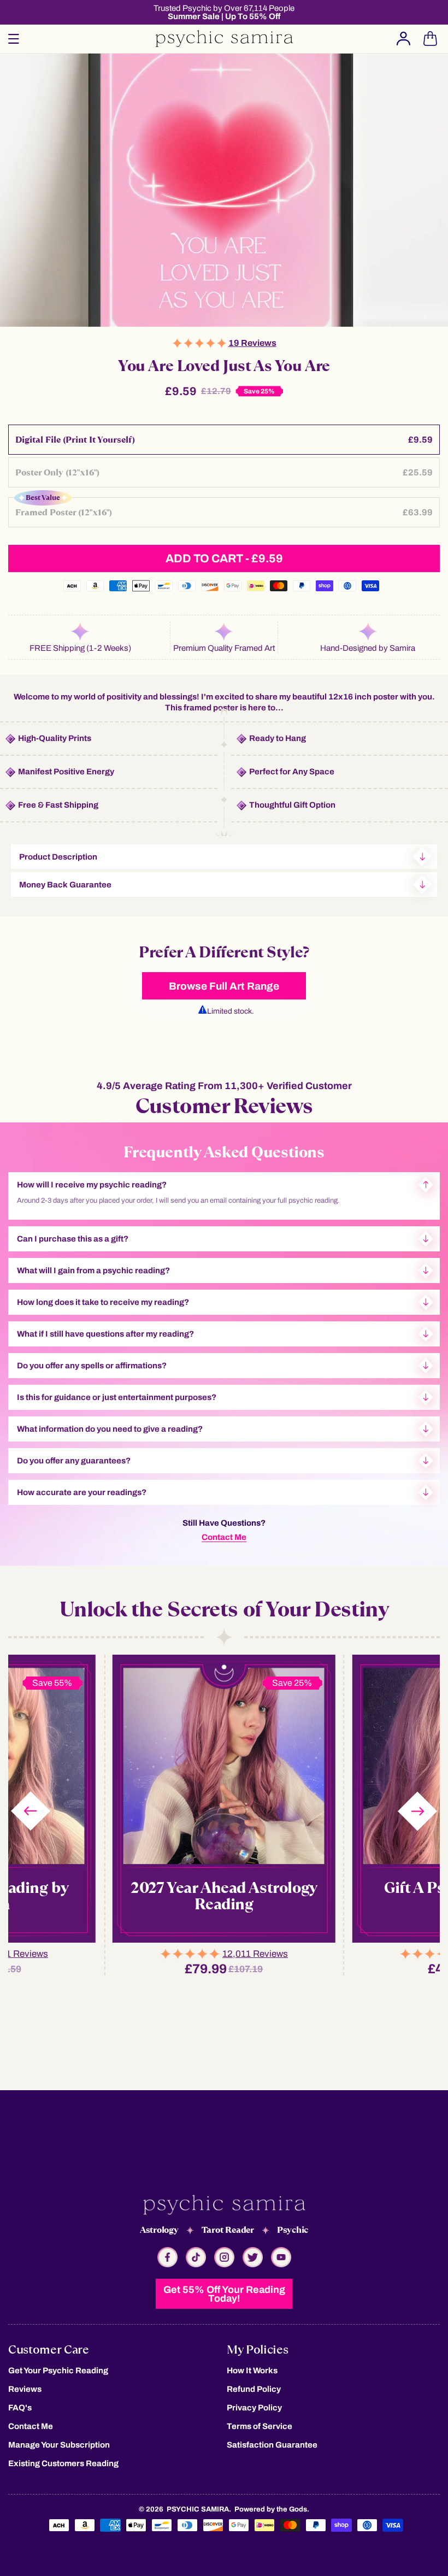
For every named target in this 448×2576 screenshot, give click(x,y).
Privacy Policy (254, 2408)
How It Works (252, 2371)
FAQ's (20, 2408)
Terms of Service (260, 2426)
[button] (14, 39)
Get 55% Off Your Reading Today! (224, 2294)
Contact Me (224, 1537)
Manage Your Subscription (59, 2445)
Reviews (25, 2389)
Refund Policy (254, 2389)
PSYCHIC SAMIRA (198, 2509)
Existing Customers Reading (63, 2463)
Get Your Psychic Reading (58, 2371)
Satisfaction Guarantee (272, 2445)
